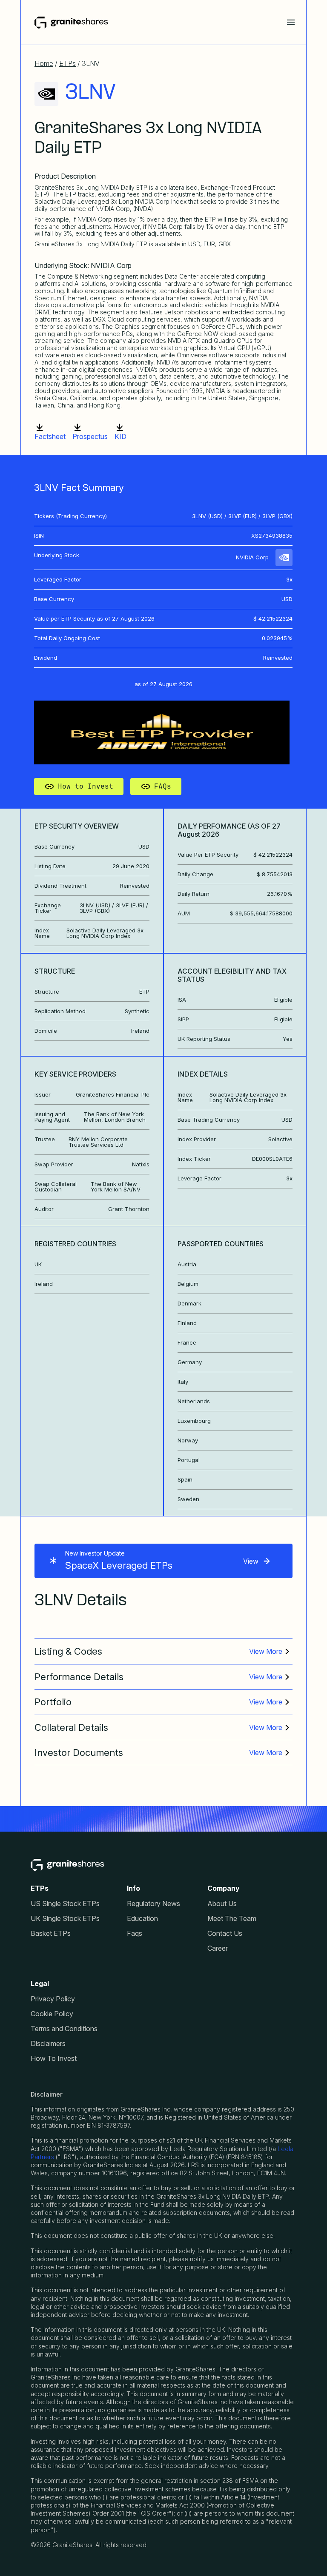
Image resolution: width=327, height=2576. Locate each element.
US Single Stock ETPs (65, 1904)
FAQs (163, 786)
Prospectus (90, 436)
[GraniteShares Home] (71, 23)
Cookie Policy (52, 2014)
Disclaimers (48, 2044)
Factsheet (50, 436)
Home (44, 63)
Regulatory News (153, 1904)
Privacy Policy (53, 1999)
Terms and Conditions (64, 2029)
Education (142, 1919)
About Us (222, 1904)
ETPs (67, 63)
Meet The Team (232, 1919)
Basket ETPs (51, 1933)
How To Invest (54, 2059)
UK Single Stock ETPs (65, 1919)
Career (218, 1948)
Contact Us (225, 1933)
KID (120, 436)
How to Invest (86, 786)
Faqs (135, 1933)
